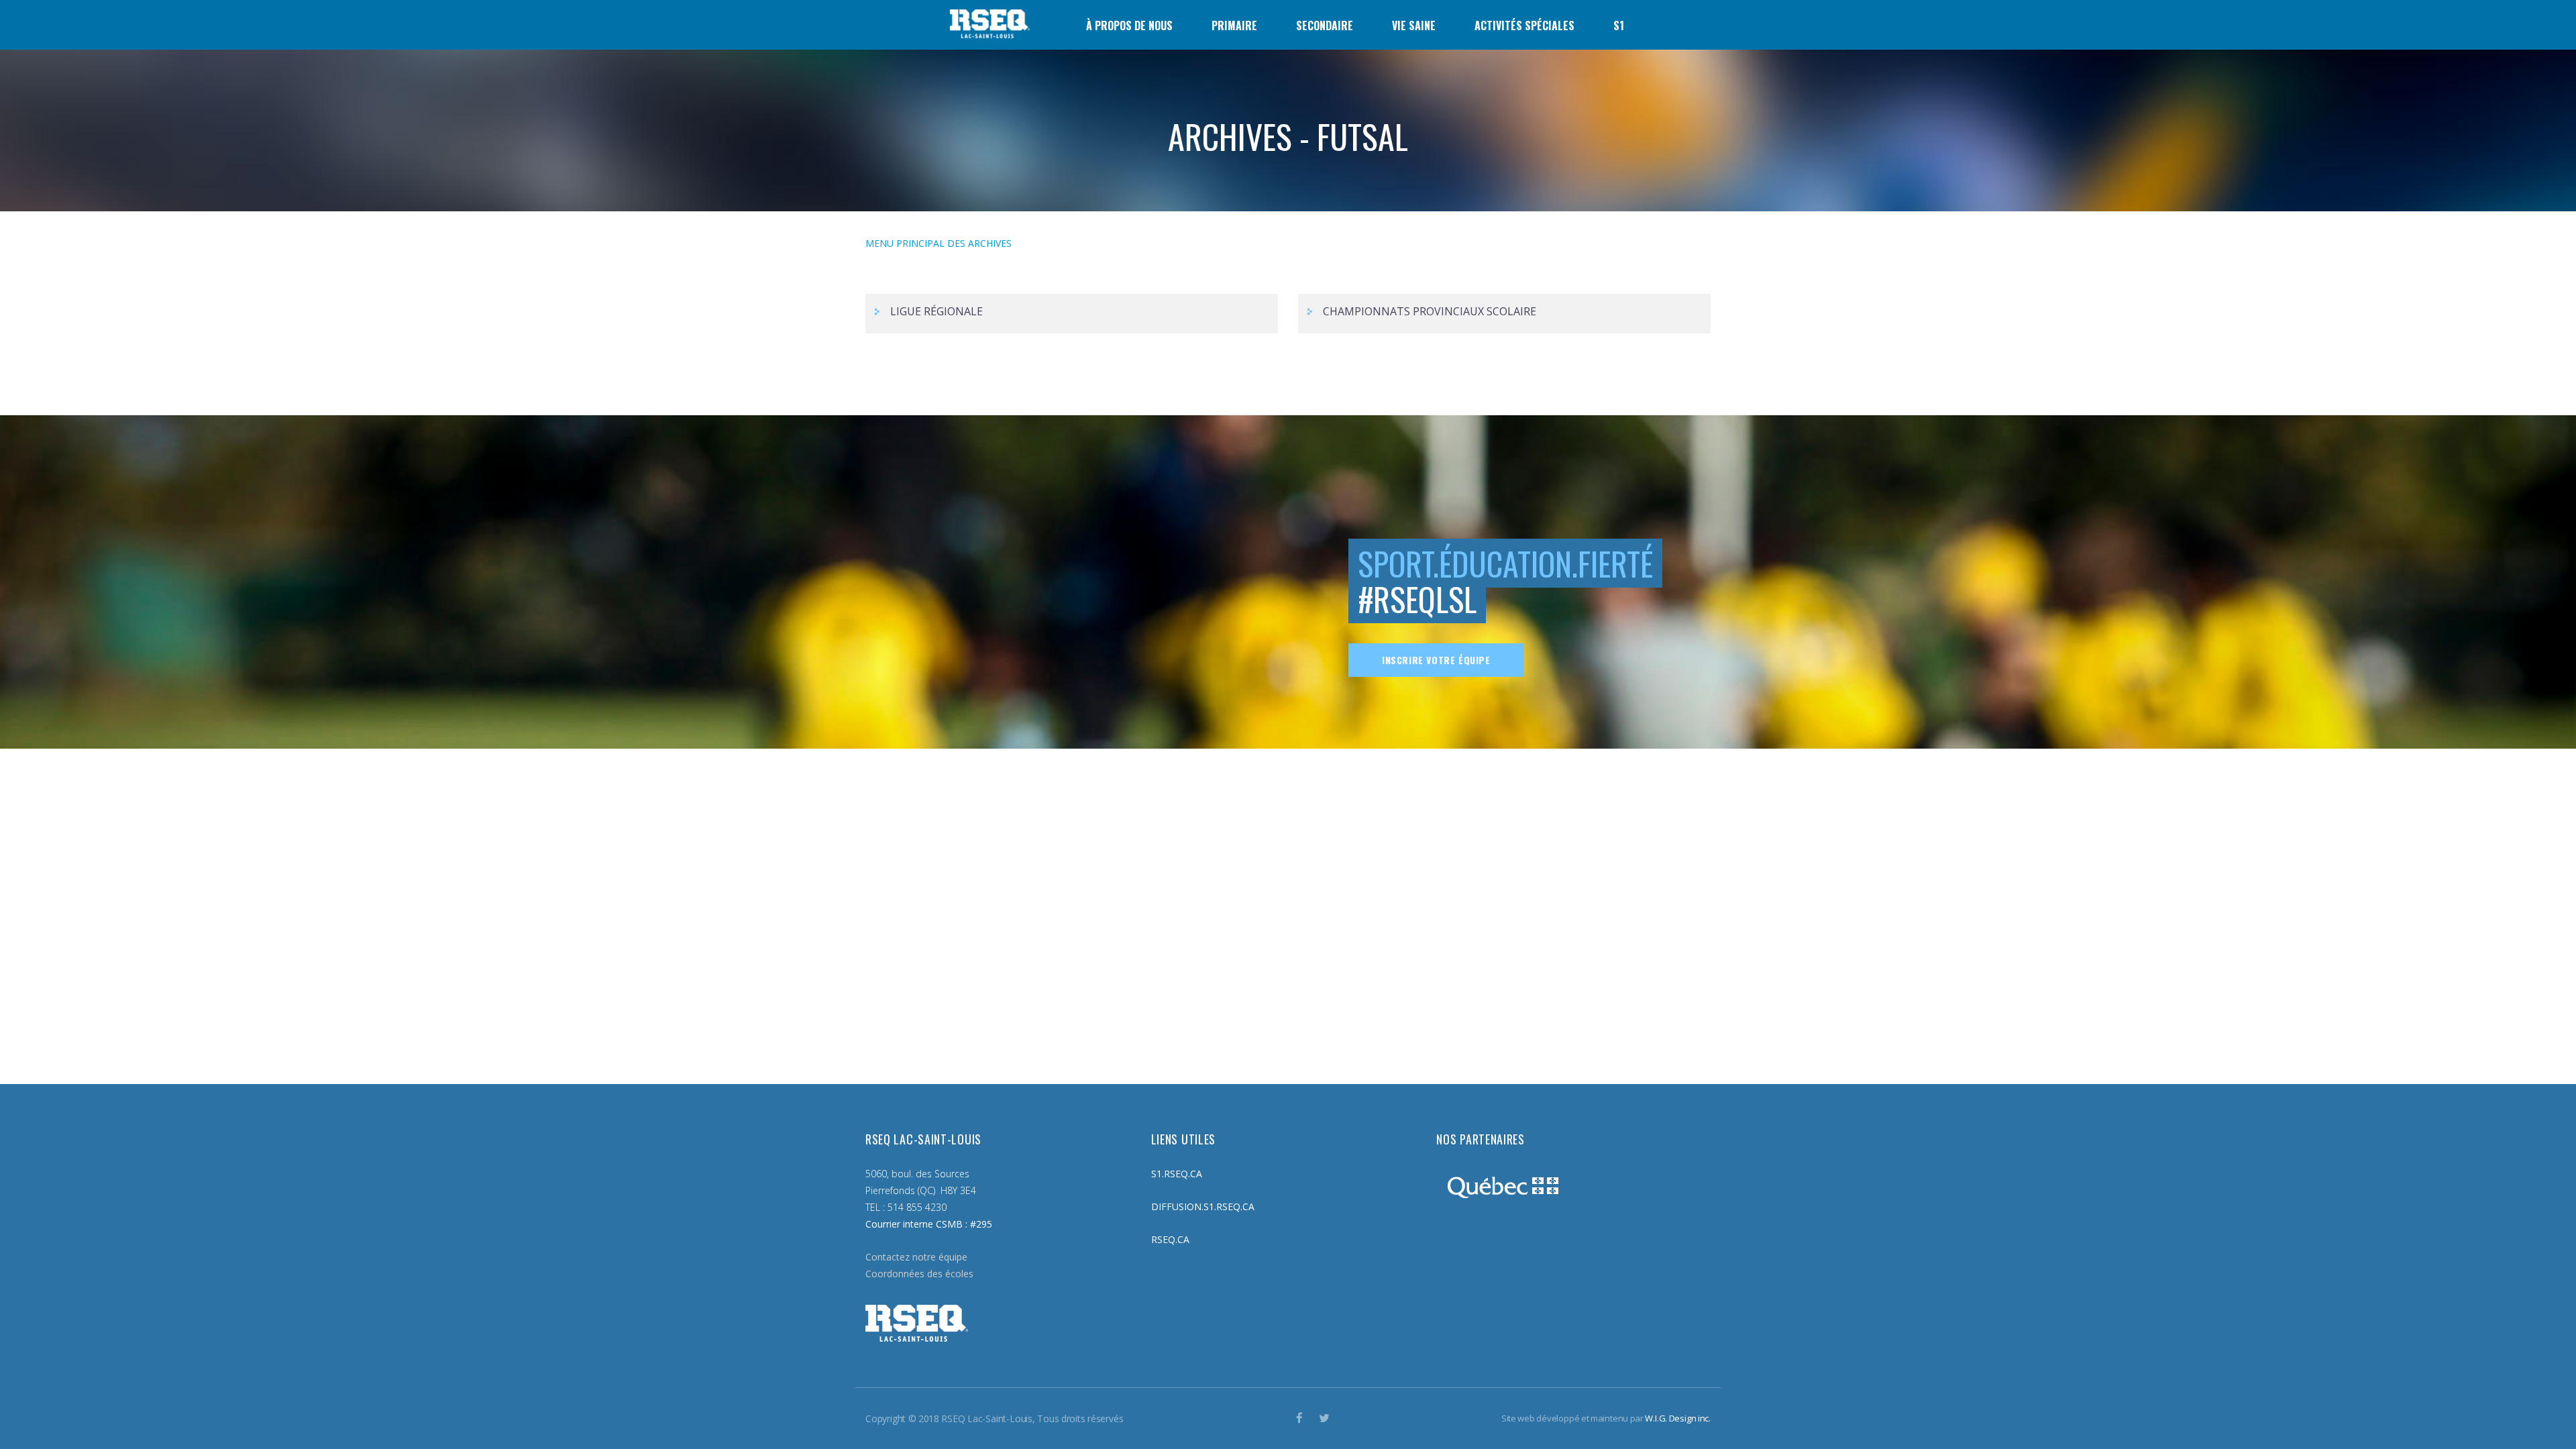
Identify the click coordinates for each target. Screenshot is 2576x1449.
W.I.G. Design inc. (1678, 1418)
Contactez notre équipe (916, 1257)
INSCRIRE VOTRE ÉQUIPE (1436, 660)
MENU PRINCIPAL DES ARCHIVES (938, 243)
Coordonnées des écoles (919, 1274)
